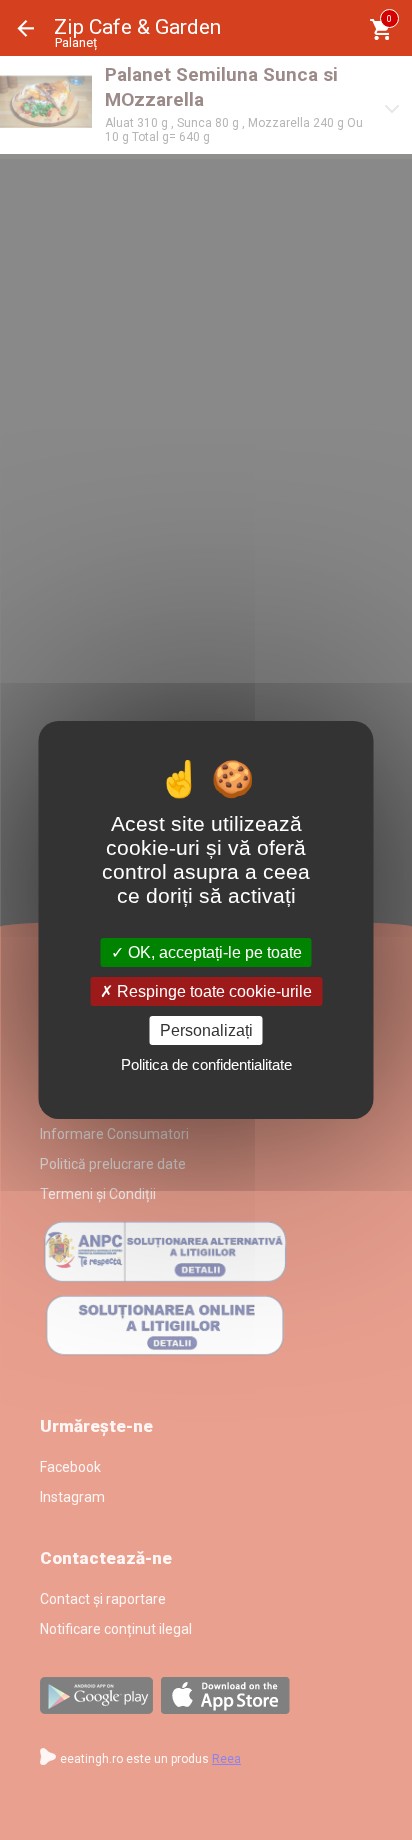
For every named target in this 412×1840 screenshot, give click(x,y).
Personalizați (206, 1030)
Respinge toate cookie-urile (212, 991)
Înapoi (26, 28)
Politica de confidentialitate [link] (206, 1064)
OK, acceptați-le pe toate (213, 951)
